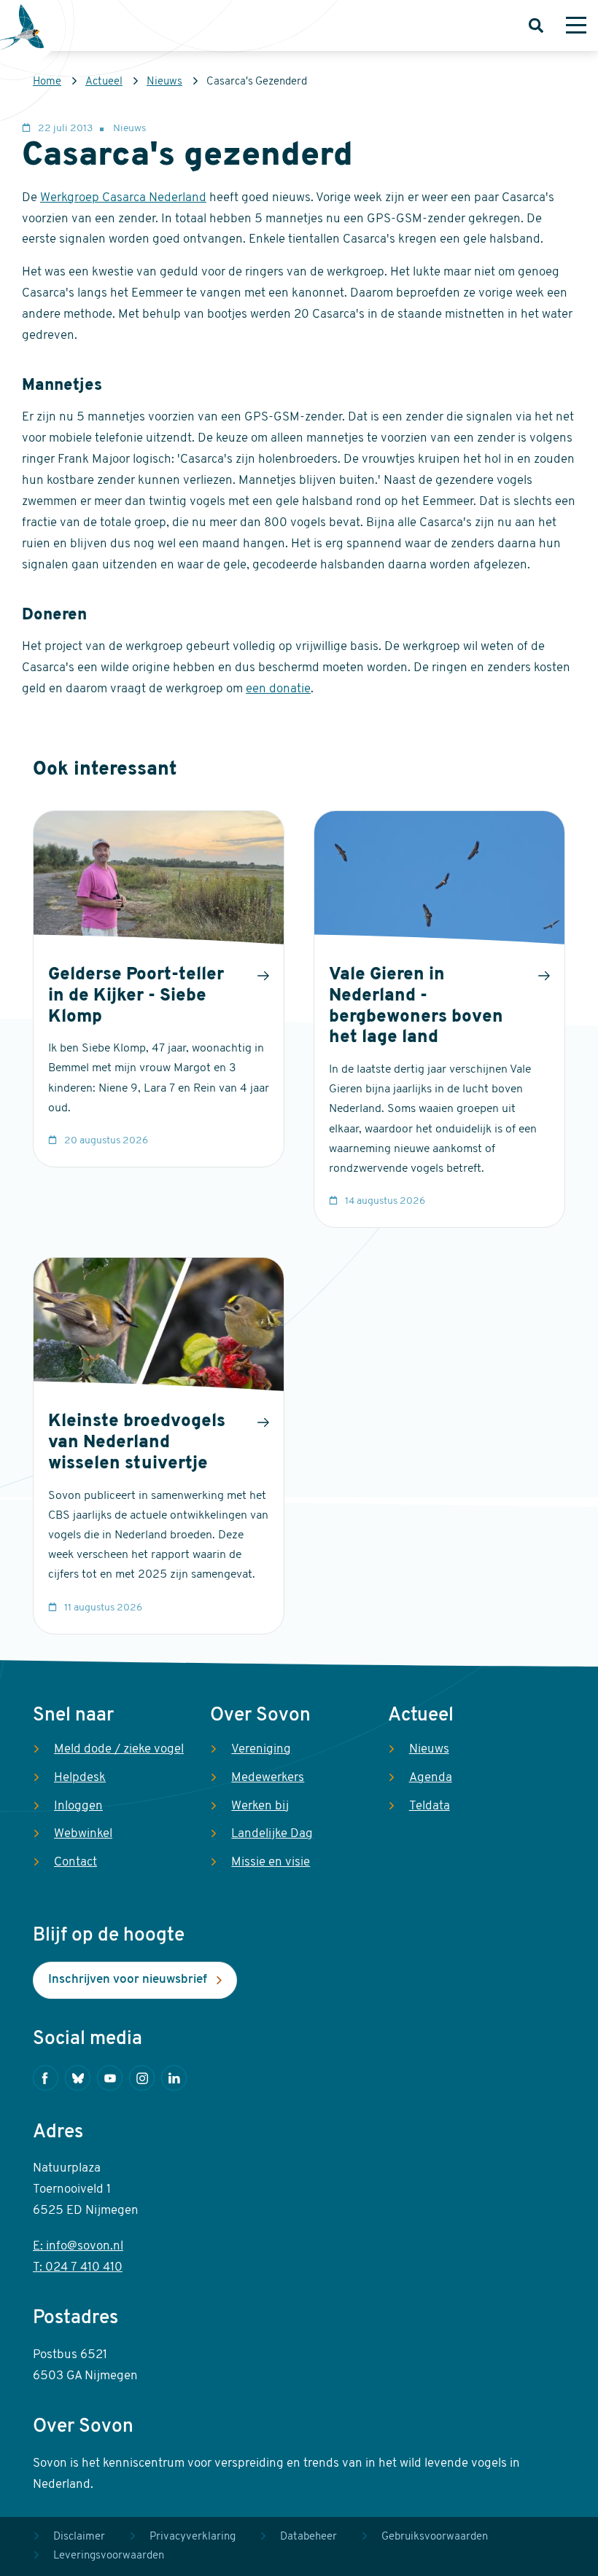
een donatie (278, 689)
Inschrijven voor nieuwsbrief (128, 1980)
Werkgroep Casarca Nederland (123, 198)
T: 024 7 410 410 (78, 2267)
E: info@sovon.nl (78, 2246)
